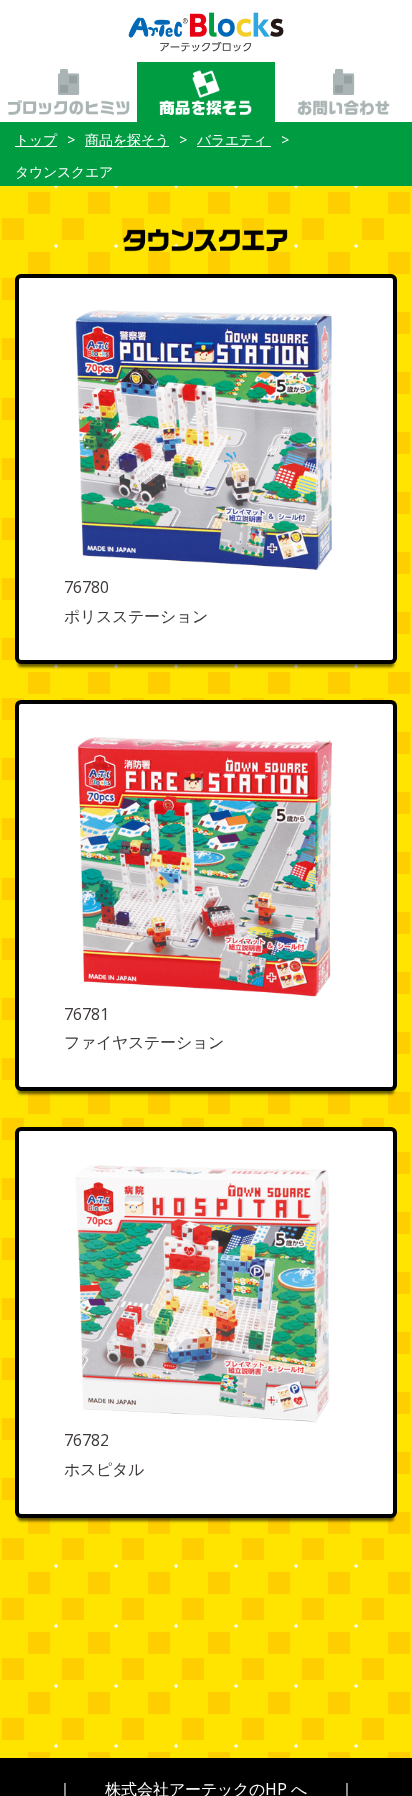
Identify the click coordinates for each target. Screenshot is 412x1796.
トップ (36, 139)
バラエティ (234, 139)
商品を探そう (127, 139)
